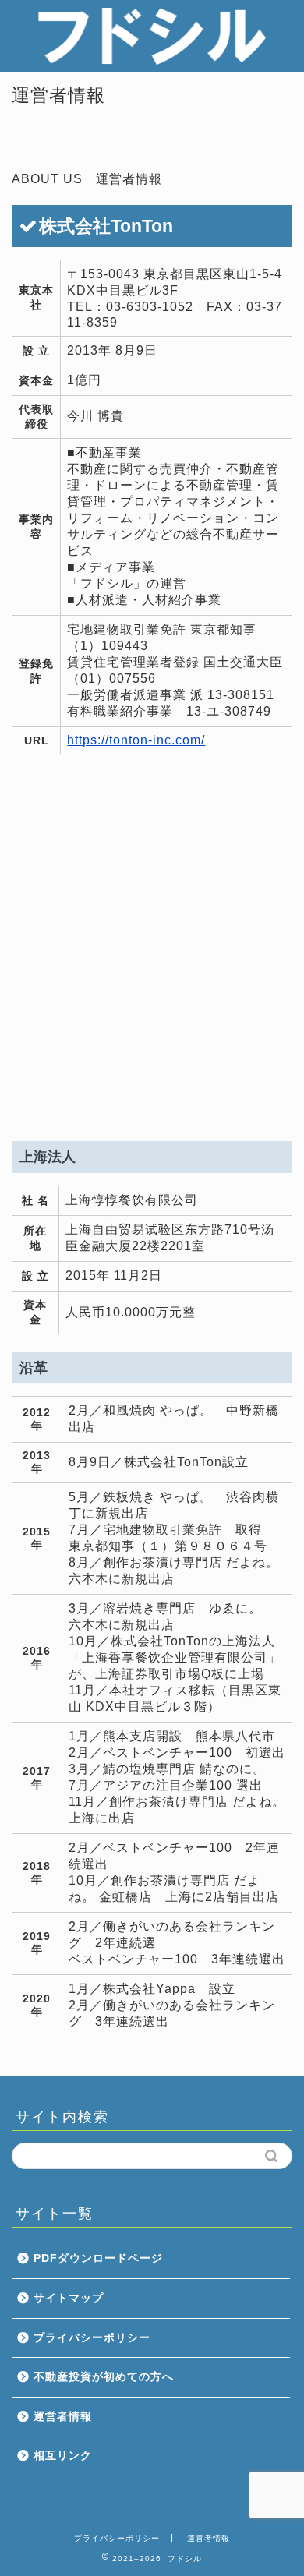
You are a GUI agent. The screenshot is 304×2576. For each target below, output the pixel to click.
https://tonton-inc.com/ (136, 740)
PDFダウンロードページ (98, 2258)
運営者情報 (63, 2417)
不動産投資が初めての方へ (104, 2377)
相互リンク (63, 2456)
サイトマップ (69, 2298)
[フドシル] (152, 59)
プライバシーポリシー (92, 2338)
